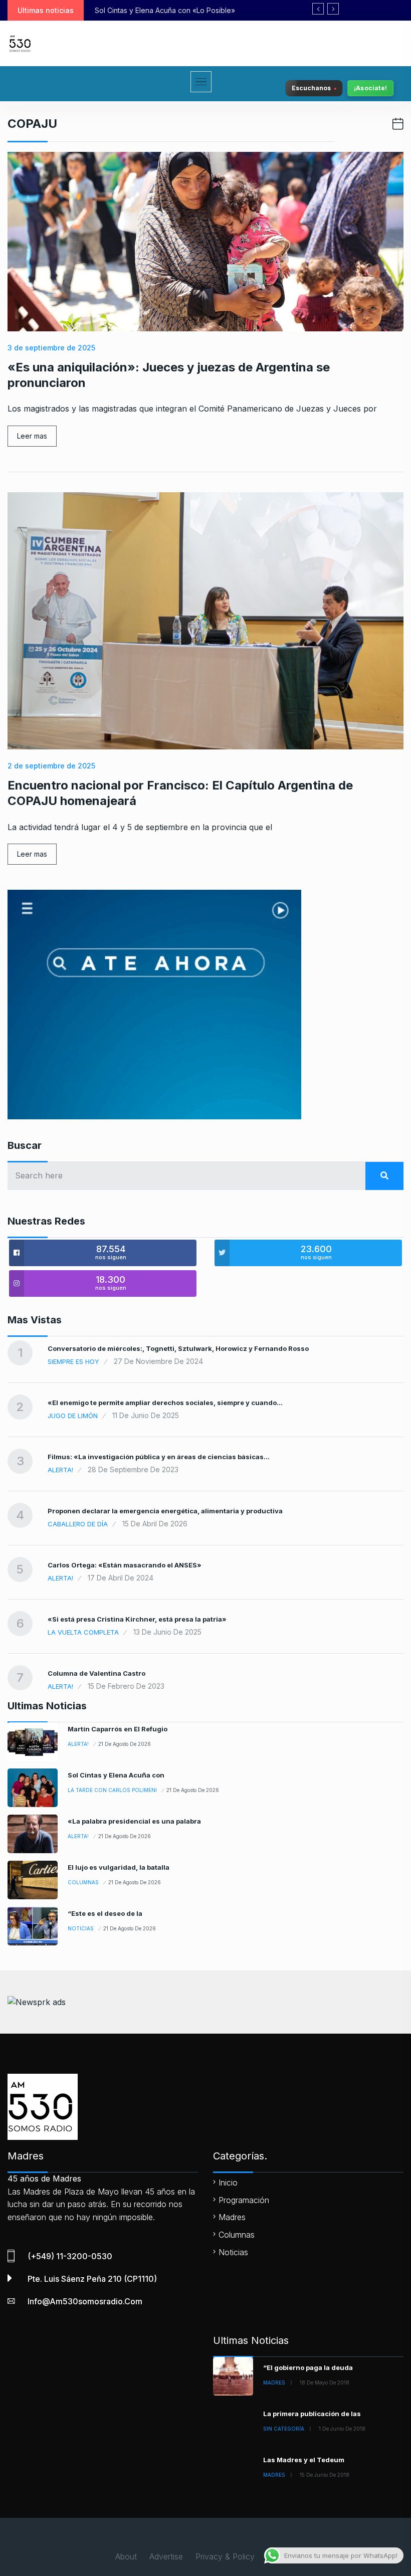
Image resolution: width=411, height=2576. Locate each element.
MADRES (274, 2383)
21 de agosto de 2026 (125, 1744)
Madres (232, 2217)
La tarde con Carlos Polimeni (112, 1790)
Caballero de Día (78, 1524)
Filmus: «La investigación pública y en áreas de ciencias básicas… (159, 1457)
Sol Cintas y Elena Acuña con (116, 1775)
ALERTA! (60, 1470)
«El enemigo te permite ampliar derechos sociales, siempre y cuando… (165, 1403)
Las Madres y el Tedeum (304, 2460)
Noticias (81, 1928)
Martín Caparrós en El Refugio (118, 1729)
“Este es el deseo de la (105, 1913)
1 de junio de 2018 (342, 2429)
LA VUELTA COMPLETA (83, 1632)
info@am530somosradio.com (85, 2301)
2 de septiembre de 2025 (51, 766)
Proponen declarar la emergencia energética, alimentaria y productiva (165, 1511)
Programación (244, 2200)
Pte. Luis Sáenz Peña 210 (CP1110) (92, 2279)
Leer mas (32, 436)
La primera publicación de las (312, 2414)
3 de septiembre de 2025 (51, 348)
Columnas (83, 1882)
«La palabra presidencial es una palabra (134, 1821)
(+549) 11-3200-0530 (70, 2256)
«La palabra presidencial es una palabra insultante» (200, 10)
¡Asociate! (370, 88)
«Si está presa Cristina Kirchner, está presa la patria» (137, 1619)
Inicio (228, 2183)
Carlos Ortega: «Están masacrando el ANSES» (125, 1565)
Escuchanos (311, 88)
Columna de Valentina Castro (96, 1673)
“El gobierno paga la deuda (308, 2367)
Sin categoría (284, 2429)
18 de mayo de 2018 (325, 2383)
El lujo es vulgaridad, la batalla (119, 1867)
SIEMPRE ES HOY (73, 1361)
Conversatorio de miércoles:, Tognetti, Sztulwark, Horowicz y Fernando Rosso (178, 1348)
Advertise (166, 2556)
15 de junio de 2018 (325, 2475)
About (126, 2556)
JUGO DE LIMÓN (73, 1416)
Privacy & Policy (225, 2556)
